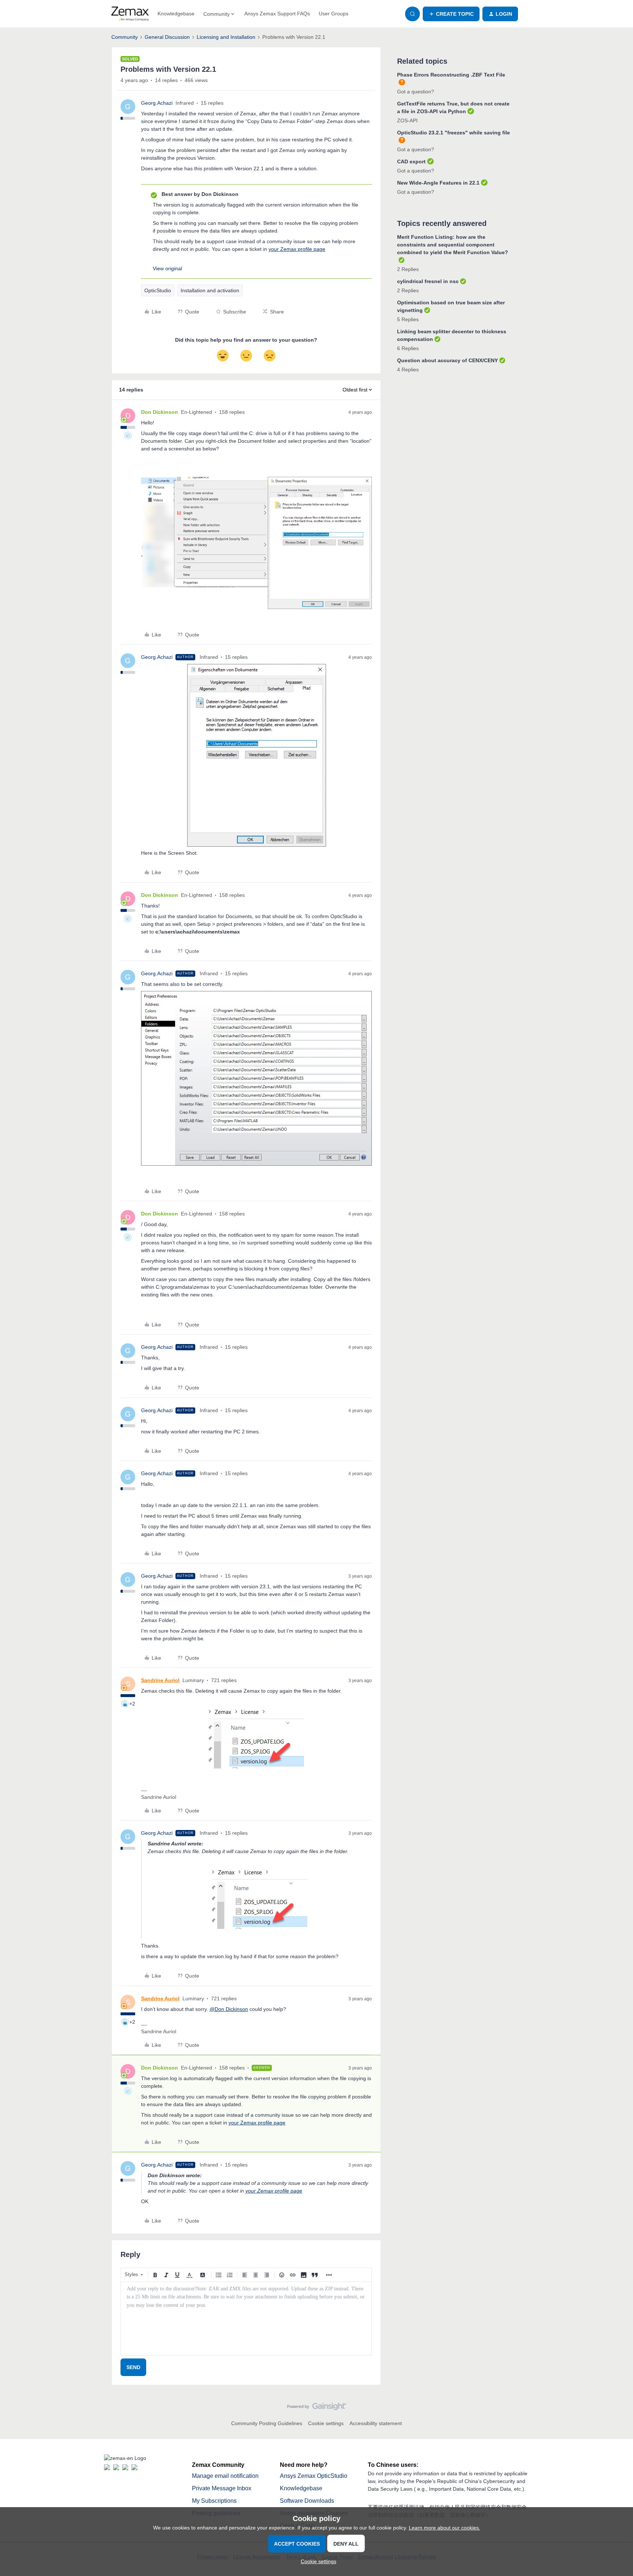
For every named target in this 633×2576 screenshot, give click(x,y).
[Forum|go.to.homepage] (130, 14)
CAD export (411, 162)
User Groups (334, 14)
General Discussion (167, 37)
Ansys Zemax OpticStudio (314, 2476)
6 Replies (408, 348)
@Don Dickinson (229, 2009)
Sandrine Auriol (160, 1680)
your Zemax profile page (297, 249)
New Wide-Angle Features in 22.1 (438, 183)
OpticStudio (158, 290)
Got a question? (416, 92)
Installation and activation (210, 290)
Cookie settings (326, 2423)
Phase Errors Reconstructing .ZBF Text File (451, 75)
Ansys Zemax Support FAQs (277, 14)
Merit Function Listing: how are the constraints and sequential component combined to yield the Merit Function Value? (453, 245)
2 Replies (408, 269)
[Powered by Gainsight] (317, 2408)
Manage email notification (225, 2476)
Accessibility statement (376, 2423)
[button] (451, 14)
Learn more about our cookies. (445, 2528)
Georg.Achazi (157, 103)
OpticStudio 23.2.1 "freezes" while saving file (454, 133)
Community (125, 37)
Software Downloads (307, 2501)
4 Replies (408, 370)
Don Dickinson (160, 412)
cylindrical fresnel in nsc (428, 281)
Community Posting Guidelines (267, 2423)
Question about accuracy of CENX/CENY (447, 360)
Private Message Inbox (222, 2488)
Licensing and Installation (226, 37)
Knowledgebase (176, 14)
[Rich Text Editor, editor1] (246, 2319)
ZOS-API (407, 120)
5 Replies (408, 319)
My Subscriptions (214, 2501)
